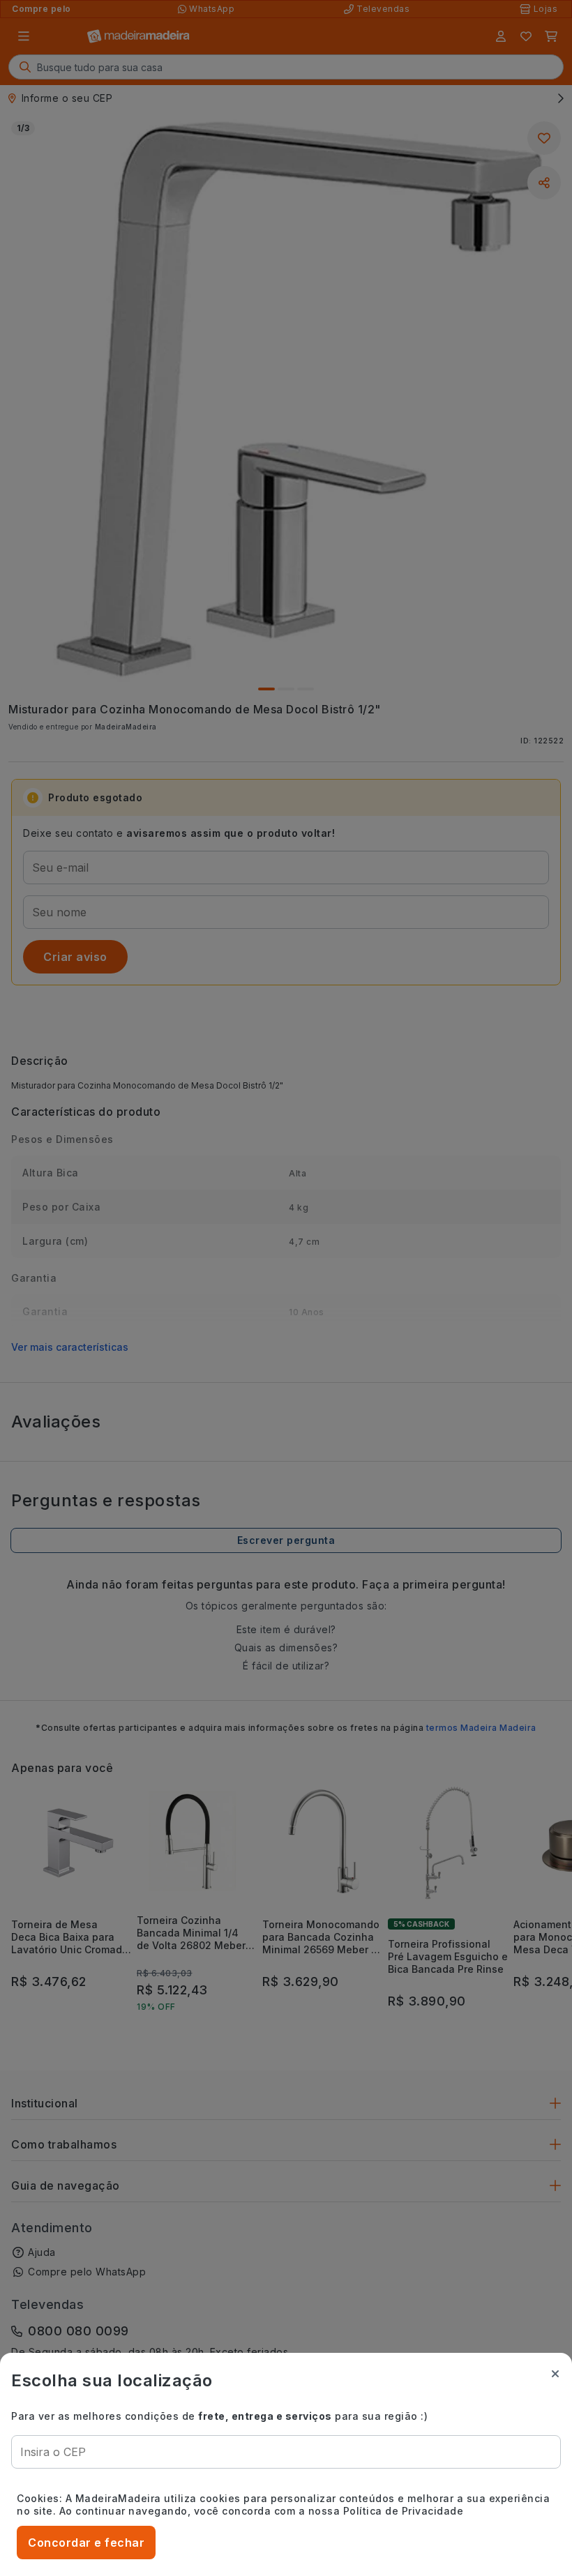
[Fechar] (555, 2374)
